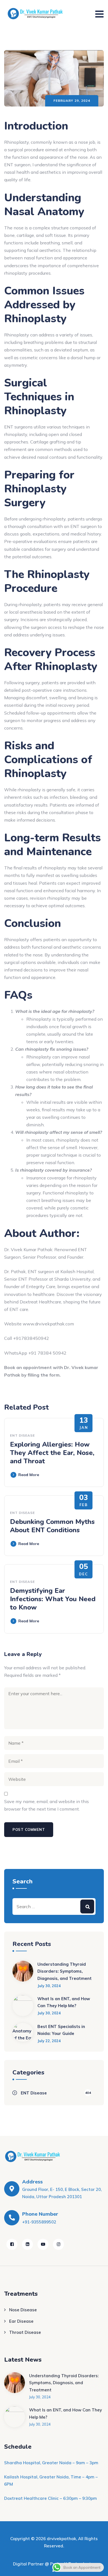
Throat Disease (25, 2332)
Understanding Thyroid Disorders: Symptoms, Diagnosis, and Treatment (65, 1971)
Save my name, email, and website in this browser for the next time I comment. (47, 1805)
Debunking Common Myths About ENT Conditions (52, 1526)
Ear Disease (21, 2321)
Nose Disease (23, 2310)
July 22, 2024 (49, 2041)
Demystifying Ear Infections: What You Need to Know (53, 1599)
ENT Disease (22, 1435)
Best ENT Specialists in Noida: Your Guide (61, 2030)
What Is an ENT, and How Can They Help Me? (64, 2002)
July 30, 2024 (49, 1986)
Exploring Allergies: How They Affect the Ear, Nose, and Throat (52, 1453)
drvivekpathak (61, 2539)
